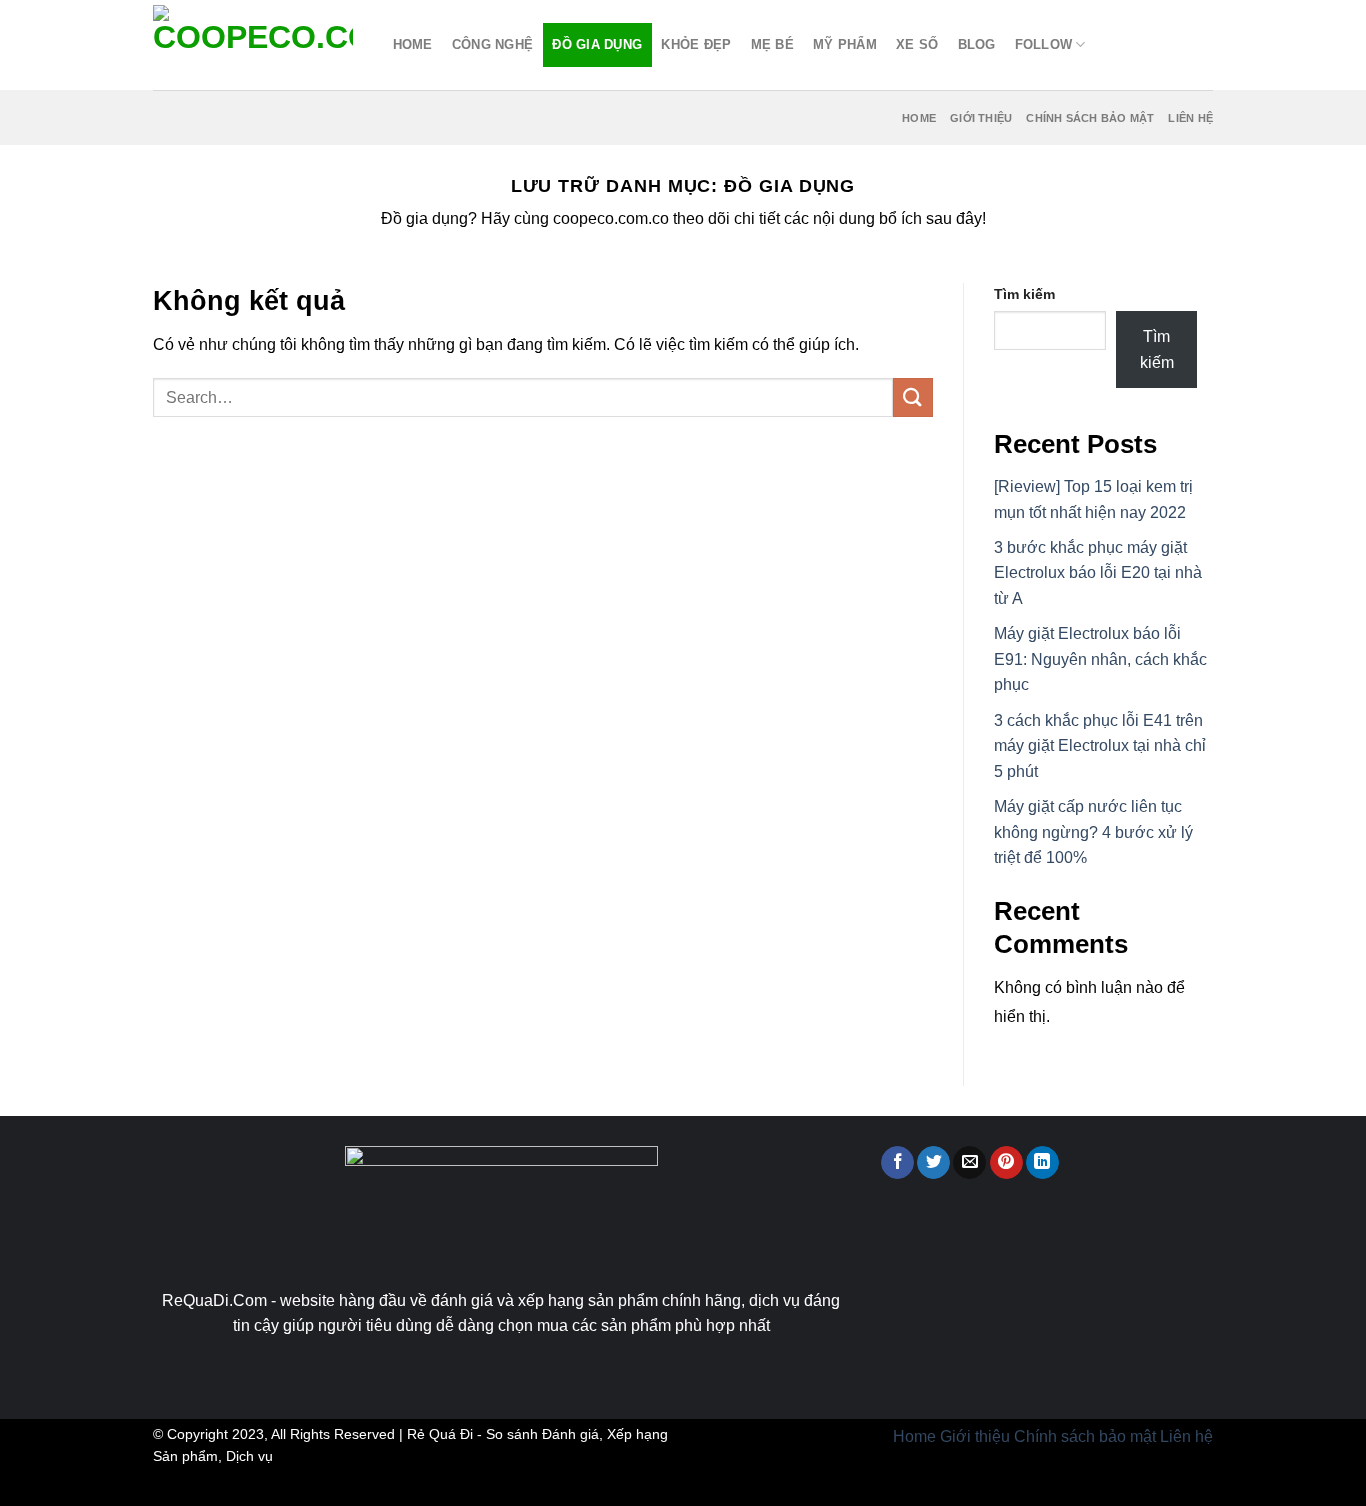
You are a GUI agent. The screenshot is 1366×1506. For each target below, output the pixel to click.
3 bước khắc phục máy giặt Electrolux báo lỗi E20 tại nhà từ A (1098, 573)
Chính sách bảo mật (1090, 118)
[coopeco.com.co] (253, 45)
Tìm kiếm (1024, 294)
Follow (1044, 44)
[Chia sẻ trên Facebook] (897, 1163)
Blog (977, 44)
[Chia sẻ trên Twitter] (933, 1163)
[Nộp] (913, 397)
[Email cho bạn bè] (969, 1163)
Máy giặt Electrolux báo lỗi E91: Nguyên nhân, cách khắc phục (1100, 659)
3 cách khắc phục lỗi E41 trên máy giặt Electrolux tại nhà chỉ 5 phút (1100, 746)
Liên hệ (1190, 118)
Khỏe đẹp (696, 44)
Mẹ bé (772, 44)
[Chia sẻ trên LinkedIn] (1042, 1163)
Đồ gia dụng (597, 44)
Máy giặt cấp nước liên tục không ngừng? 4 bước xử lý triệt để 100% (1093, 832)
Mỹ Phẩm (845, 44)
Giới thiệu (981, 118)
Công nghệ (492, 44)
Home (413, 44)
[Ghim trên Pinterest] (1006, 1163)
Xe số (917, 44)
